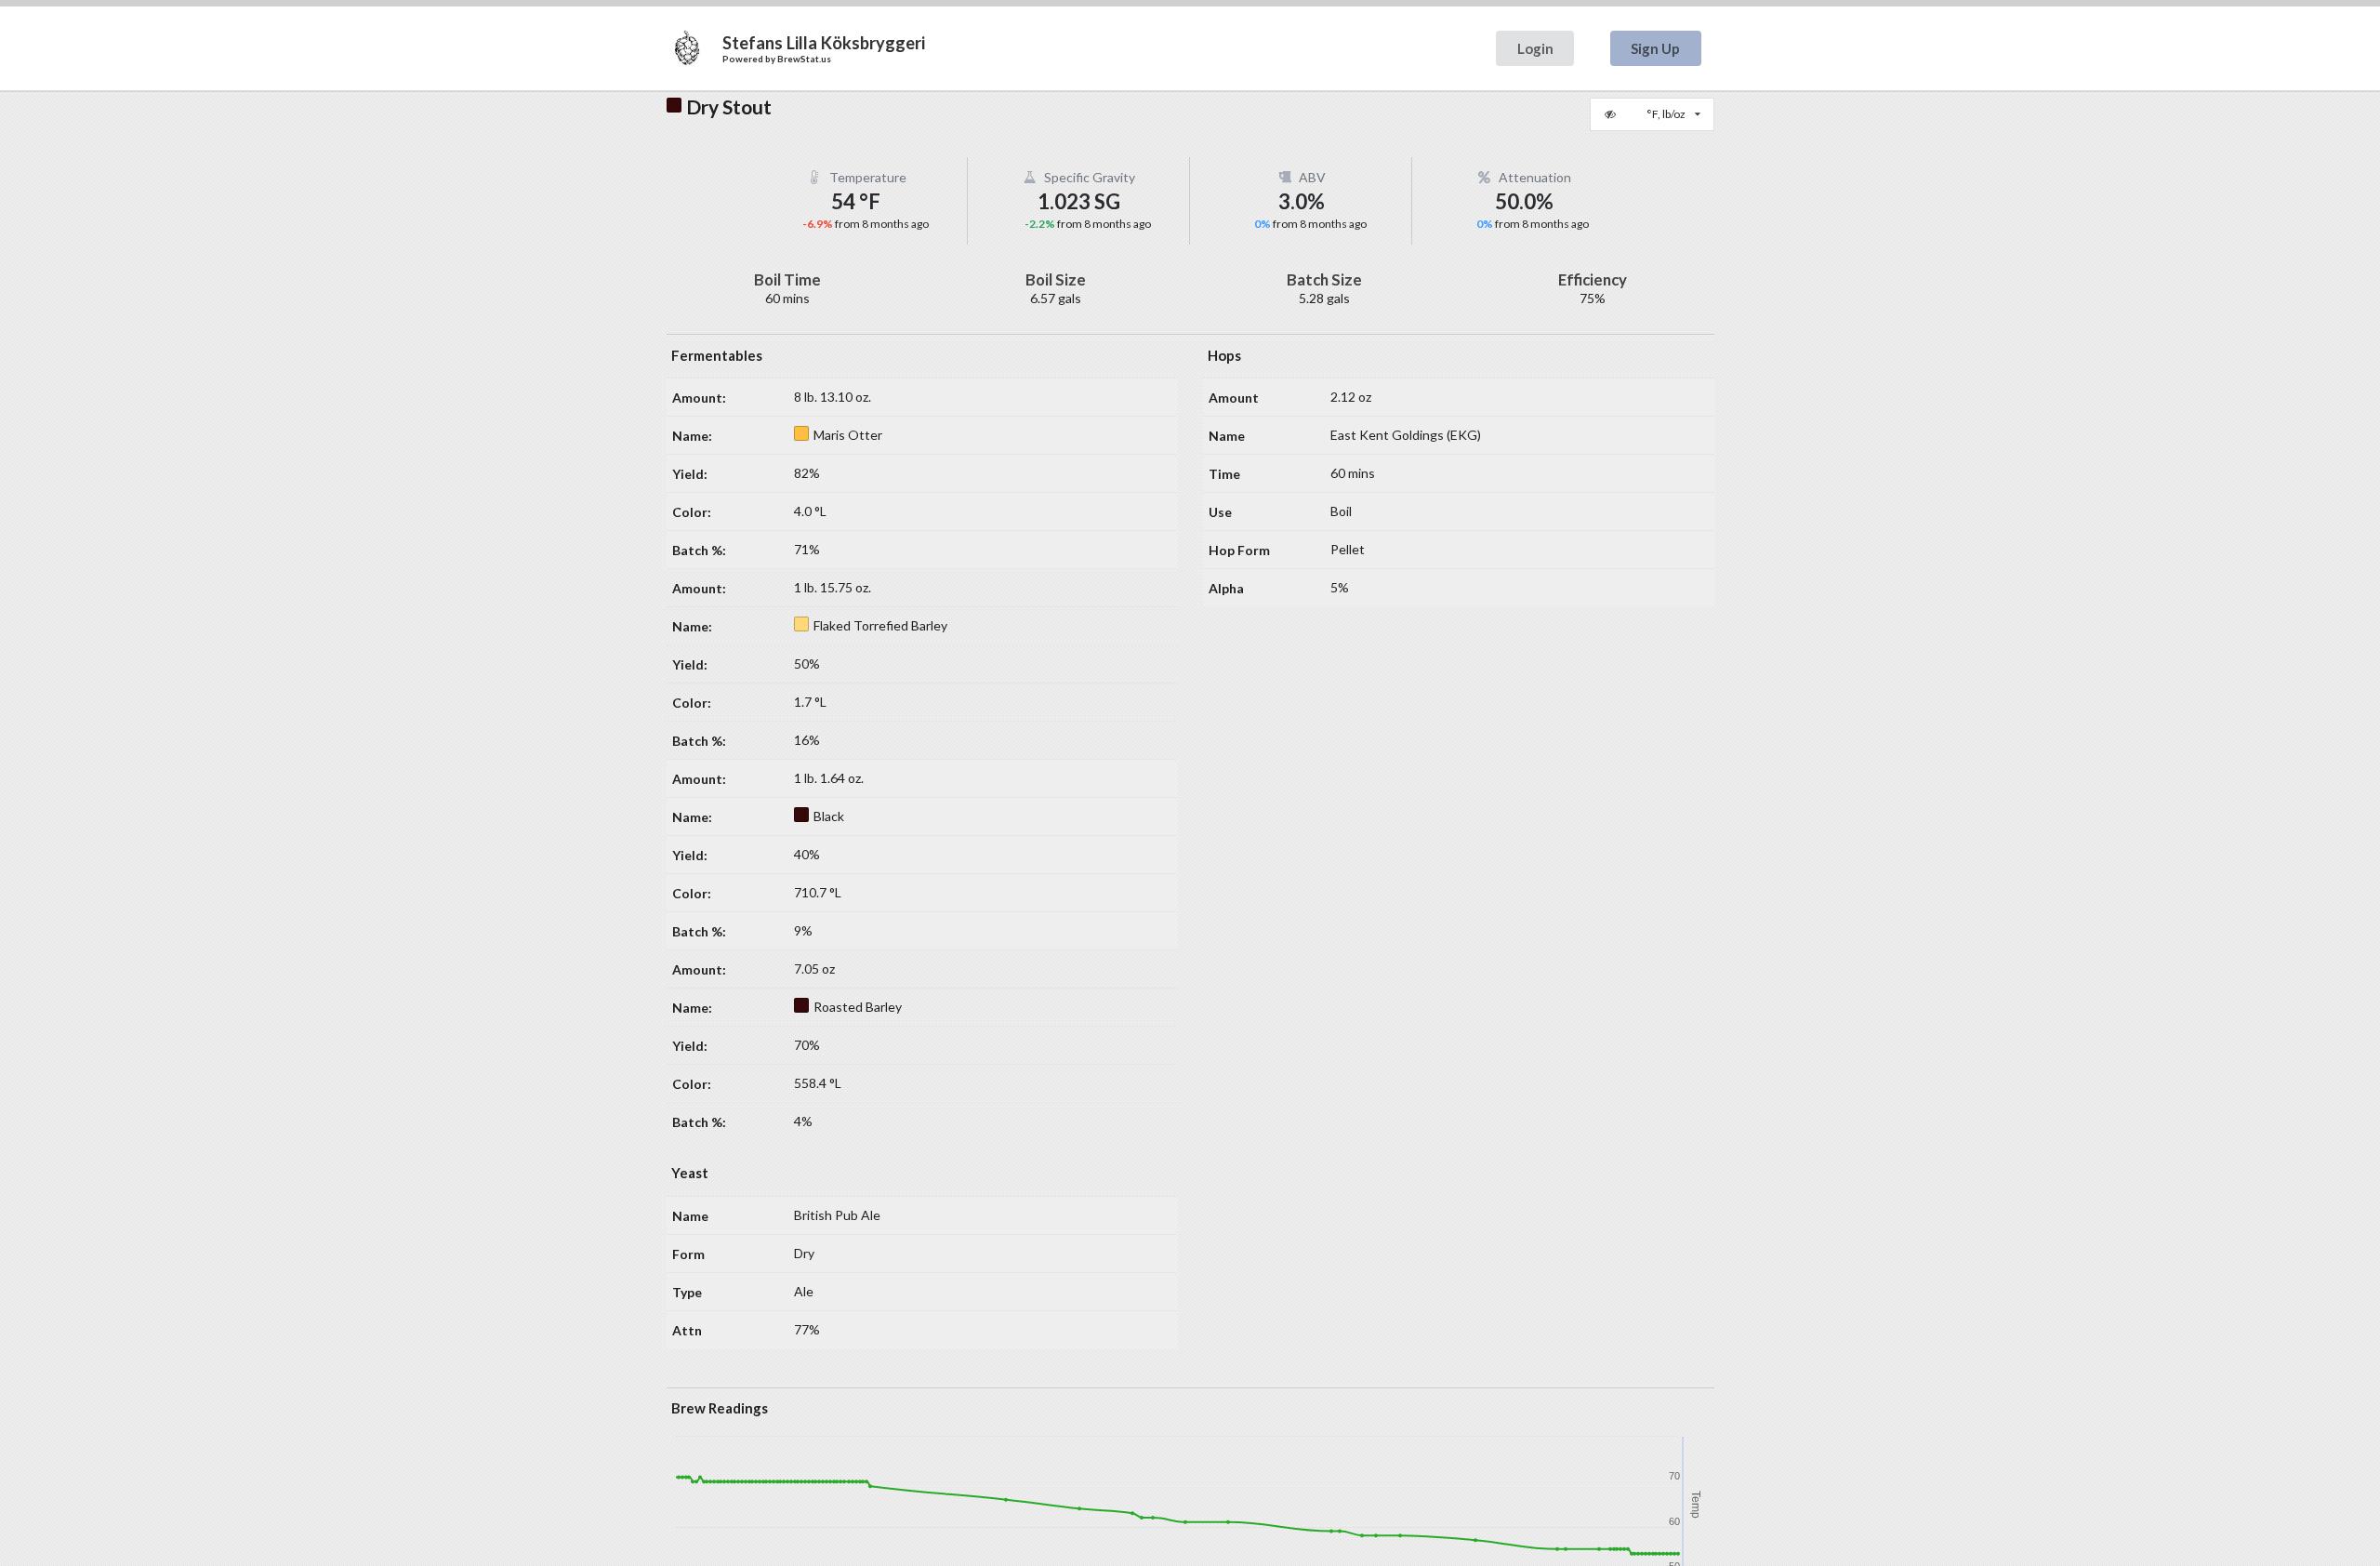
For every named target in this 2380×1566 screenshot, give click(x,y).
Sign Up (1655, 48)
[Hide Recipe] (1612, 114)
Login (1535, 48)
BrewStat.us (804, 59)
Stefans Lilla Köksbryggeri (824, 43)
